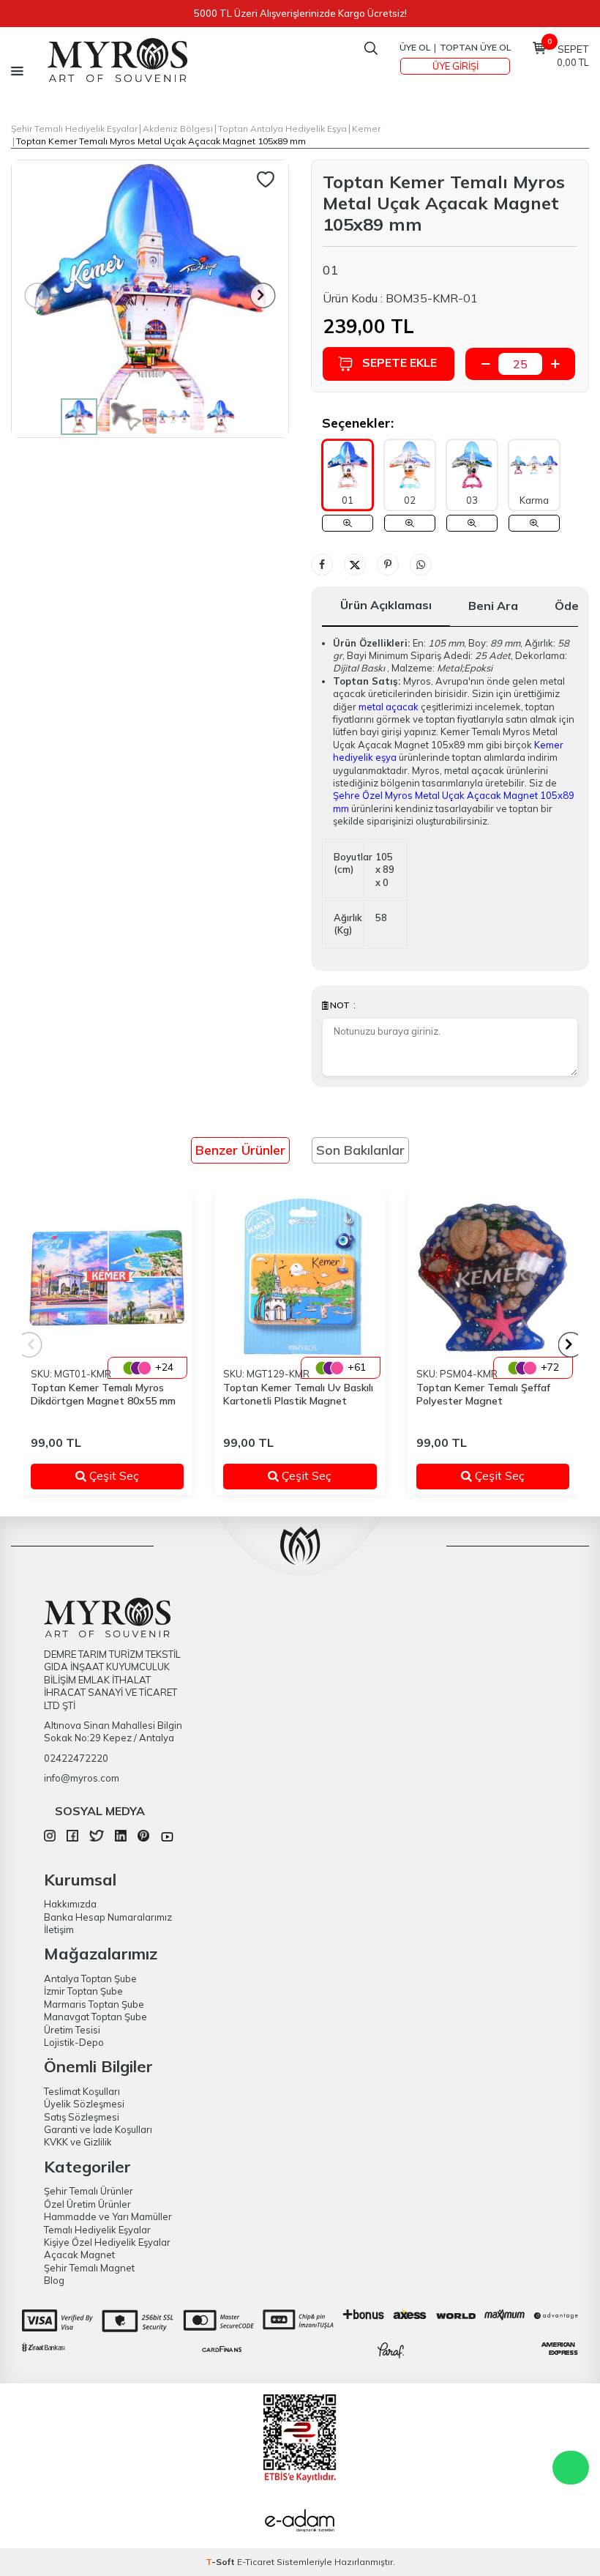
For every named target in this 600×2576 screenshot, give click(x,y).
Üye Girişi (455, 66)
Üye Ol (415, 47)
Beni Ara (493, 606)
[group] (150, 299)
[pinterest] (143, 1838)
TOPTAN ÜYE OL (475, 47)
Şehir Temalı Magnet (89, 2268)
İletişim (59, 1929)
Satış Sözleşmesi (82, 2117)
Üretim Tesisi (72, 2030)
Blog (54, 2280)
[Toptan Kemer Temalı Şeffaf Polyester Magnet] (493, 1277)
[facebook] (72, 1838)
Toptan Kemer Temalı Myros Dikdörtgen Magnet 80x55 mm (103, 1395)
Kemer (366, 129)
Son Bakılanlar (360, 1150)
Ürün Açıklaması (386, 605)
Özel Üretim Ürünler (87, 2204)
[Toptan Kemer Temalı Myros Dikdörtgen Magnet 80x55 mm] (107, 1277)
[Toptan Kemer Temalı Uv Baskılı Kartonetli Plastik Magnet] (300, 1277)
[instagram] (50, 1838)
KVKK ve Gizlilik (78, 2142)
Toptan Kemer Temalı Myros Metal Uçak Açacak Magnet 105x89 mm (161, 141)
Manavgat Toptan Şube (95, 2017)
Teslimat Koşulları (82, 2091)
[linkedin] (121, 1838)
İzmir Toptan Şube (83, 1991)
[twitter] (96, 1838)
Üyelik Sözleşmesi (84, 2104)
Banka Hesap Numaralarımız (108, 1917)
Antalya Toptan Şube (90, 1978)
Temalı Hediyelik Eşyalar (97, 2230)
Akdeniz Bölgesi (178, 129)
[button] (263, 295)
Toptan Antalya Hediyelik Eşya (282, 129)
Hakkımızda (70, 1904)
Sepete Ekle (400, 362)
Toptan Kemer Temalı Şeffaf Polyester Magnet (483, 1395)
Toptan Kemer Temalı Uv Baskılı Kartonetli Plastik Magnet (298, 1395)
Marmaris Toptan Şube (94, 2004)
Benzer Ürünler (240, 1150)
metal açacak (389, 707)
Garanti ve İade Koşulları (98, 2129)
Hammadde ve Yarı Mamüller (108, 2216)
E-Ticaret (256, 2562)
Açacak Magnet (79, 2255)
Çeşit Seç (126, 1475)
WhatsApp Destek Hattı (571, 2468)
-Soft (221, 2562)
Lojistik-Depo (74, 2042)
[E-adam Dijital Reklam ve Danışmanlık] (300, 2523)
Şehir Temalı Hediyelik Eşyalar (74, 129)
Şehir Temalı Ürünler (89, 2191)
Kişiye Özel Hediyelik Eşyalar (107, 2242)
